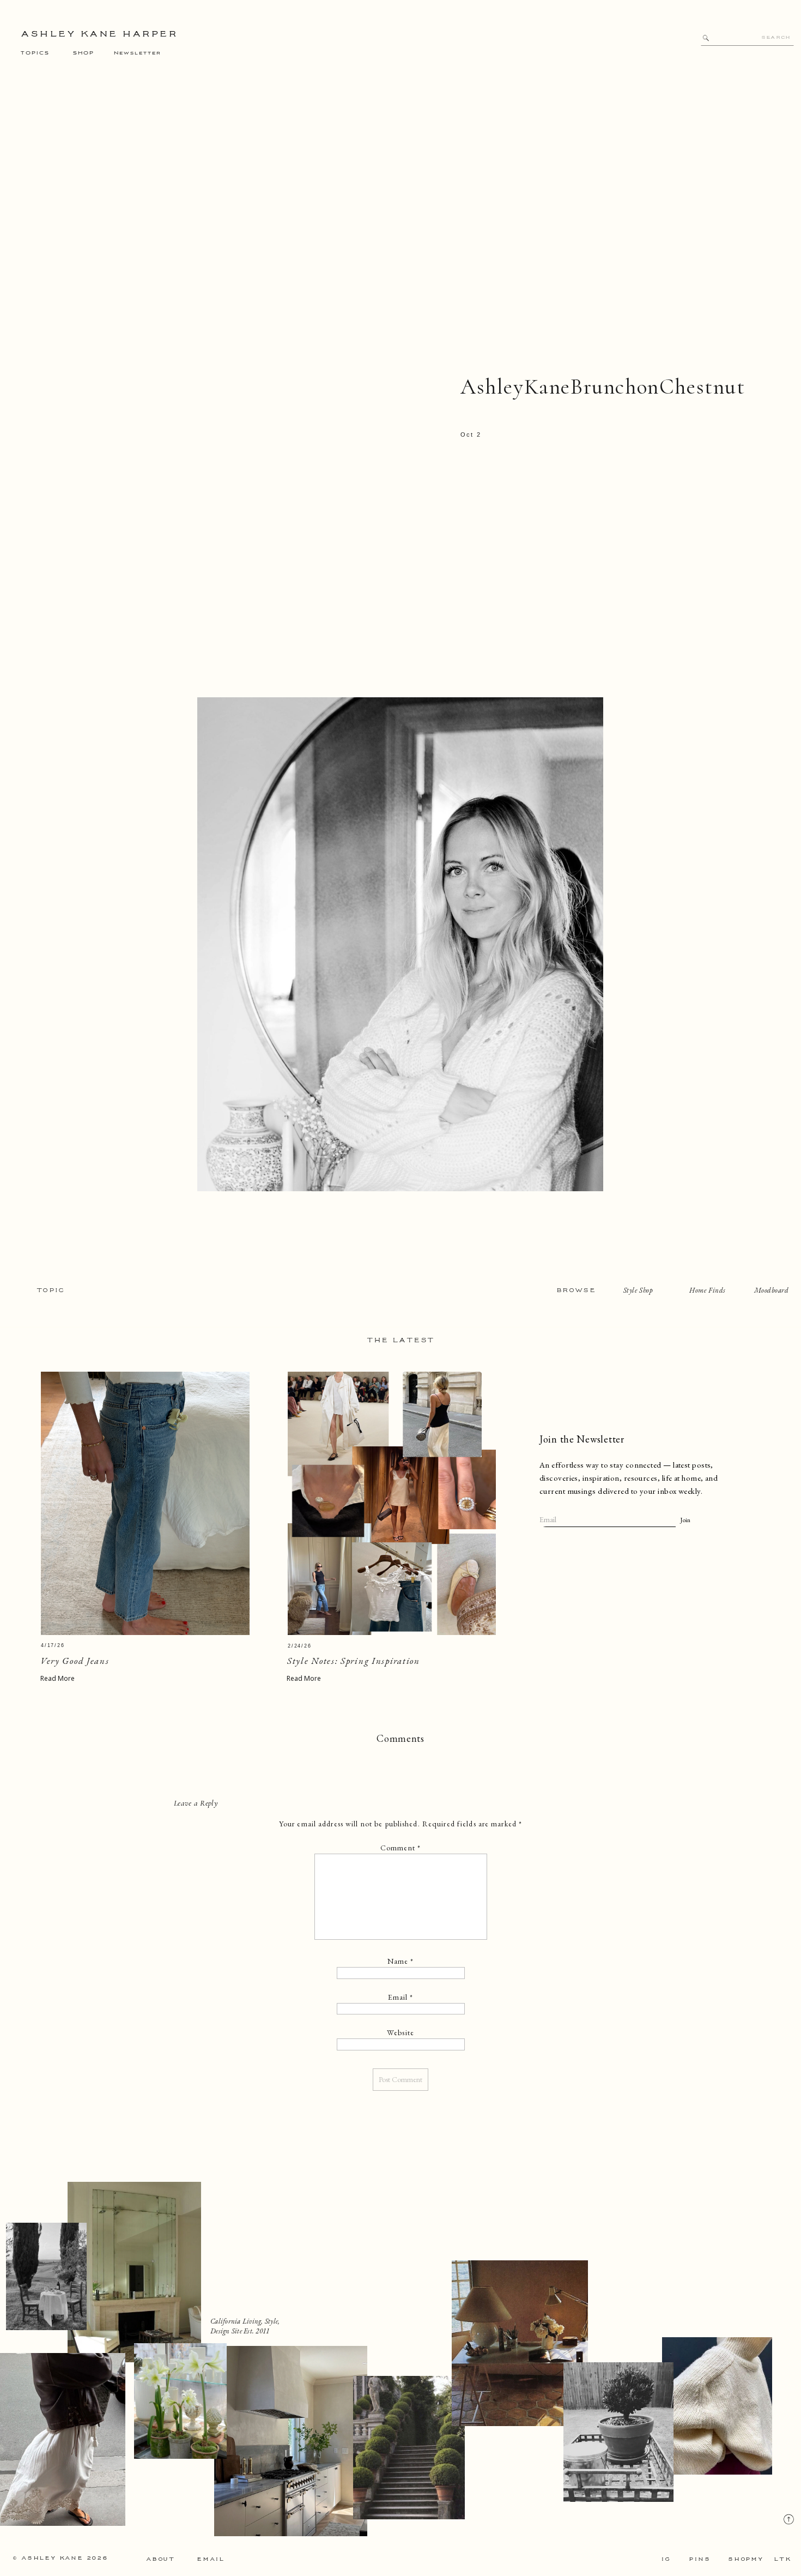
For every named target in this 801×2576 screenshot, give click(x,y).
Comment (400, 1848)
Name (401, 1961)
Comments (400, 1738)
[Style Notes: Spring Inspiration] (392, 1503)
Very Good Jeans (75, 1661)
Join (685, 1520)
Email (401, 1997)
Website (400, 2032)
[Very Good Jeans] (145, 1503)
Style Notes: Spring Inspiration (354, 1661)
